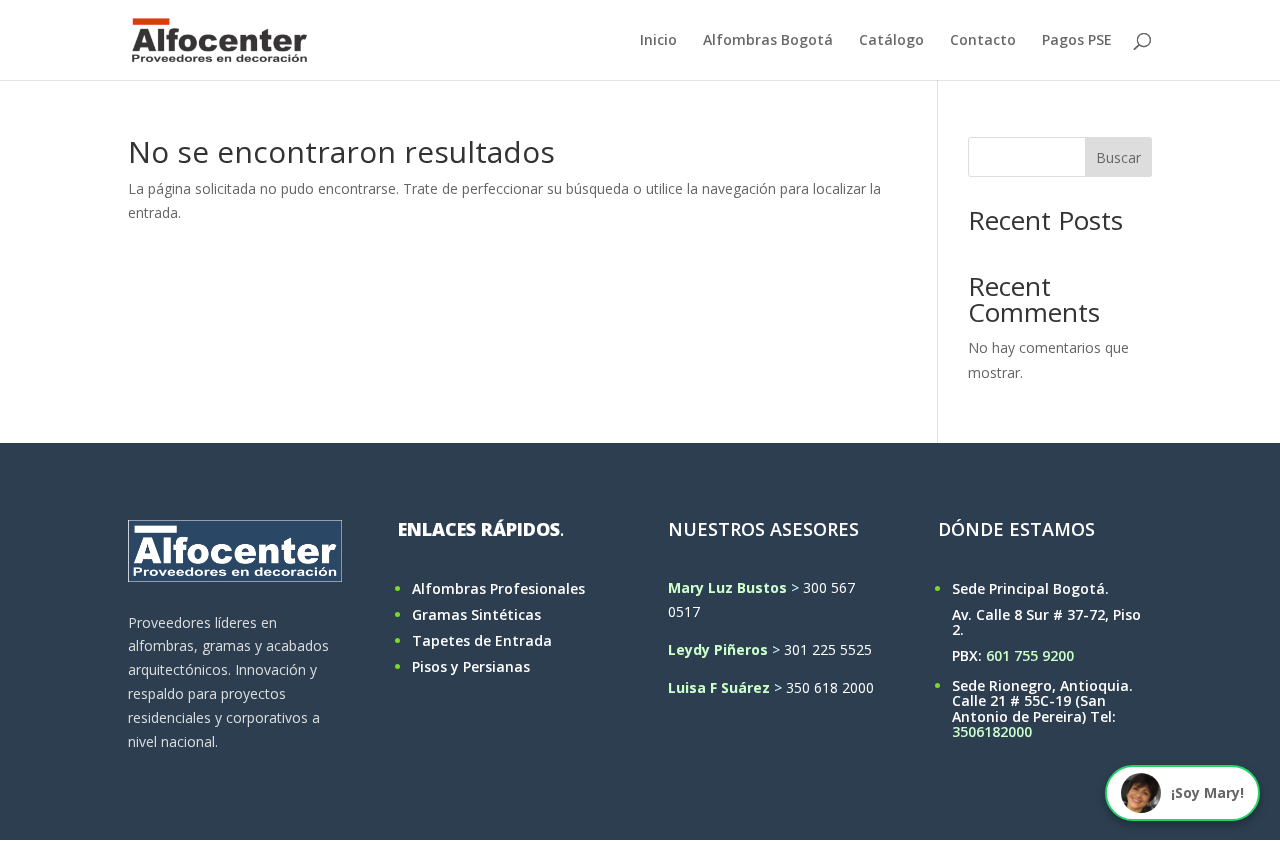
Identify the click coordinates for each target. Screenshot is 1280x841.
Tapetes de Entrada (482, 640)
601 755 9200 (1030, 655)
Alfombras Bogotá (768, 41)
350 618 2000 (830, 687)
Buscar (1118, 157)
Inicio (658, 41)
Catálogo (891, 41)
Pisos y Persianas (471, 666)
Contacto (983, 41)
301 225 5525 (828, 649)
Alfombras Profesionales (498, 588)
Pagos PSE (1077, 41)
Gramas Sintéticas (476, 614)
